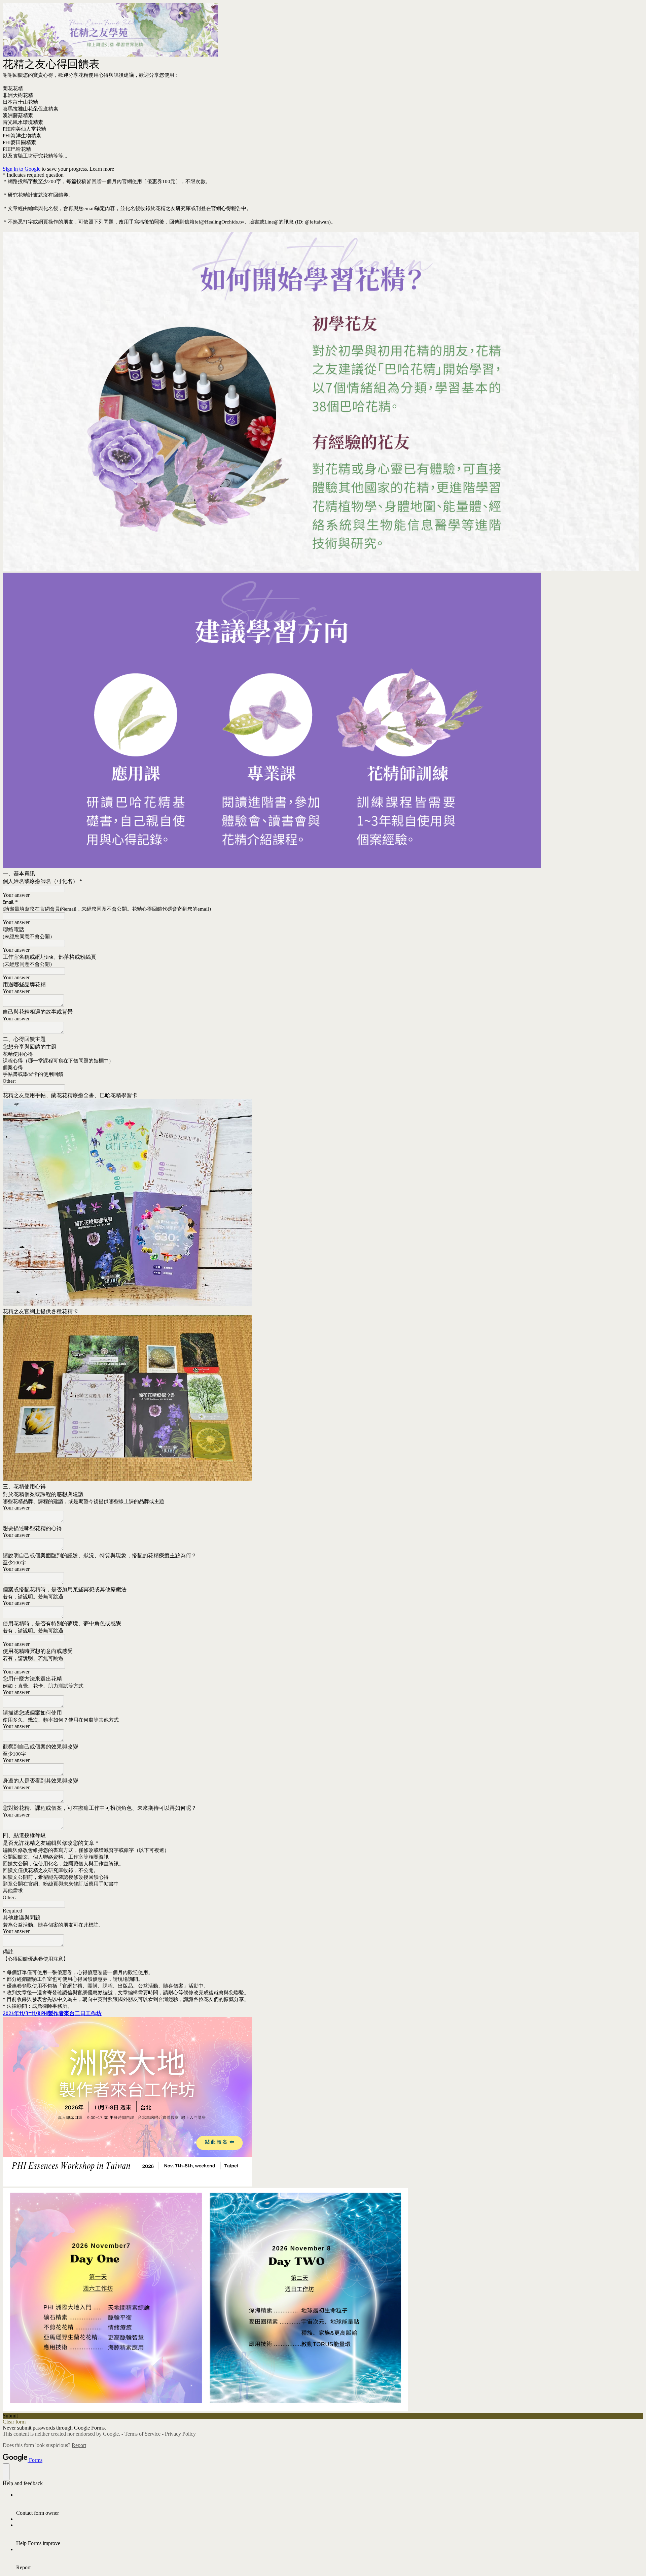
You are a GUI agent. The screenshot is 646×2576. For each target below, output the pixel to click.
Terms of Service (142, 2434)
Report (79, 2445)
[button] (323, 2416)
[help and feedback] (6, 2472)
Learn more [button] (102, 169)
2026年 (52, 2013)
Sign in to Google (22, 169)
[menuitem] (330, 2504)
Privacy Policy (180, 2434)
